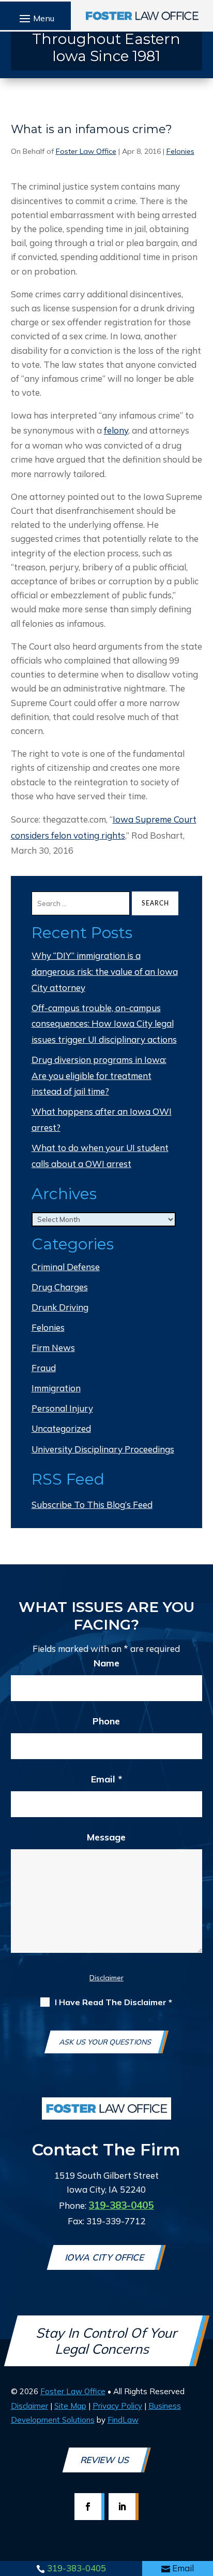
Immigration (56, 1388)
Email (183, 2568)
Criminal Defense (66, 1267)
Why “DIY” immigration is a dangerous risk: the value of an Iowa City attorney (105, 971)
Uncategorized (61, 1428)
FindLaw (123, 2420)
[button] (35, 18)
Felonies (180, 151)
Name (106, 1663)
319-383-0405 (77, 2568)
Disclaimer (106, 1978)
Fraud (44, 1368)
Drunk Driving (60, 1307)
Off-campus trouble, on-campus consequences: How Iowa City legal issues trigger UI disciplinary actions (104, 1024)
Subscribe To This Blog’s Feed (92, 1505)
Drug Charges (60, 1287)
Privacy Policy (117, 2406)
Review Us (105, 2460)
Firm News (53, 1348)
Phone (106, 1721)
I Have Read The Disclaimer (113, 2002)
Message (106, 1837)
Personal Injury (62, 1408)
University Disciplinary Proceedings (103, 1449)
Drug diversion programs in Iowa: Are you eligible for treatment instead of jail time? (99, 1075)
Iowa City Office (106, 2257)
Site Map (70, 2406)
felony (116, 430)
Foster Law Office (86, 151)
